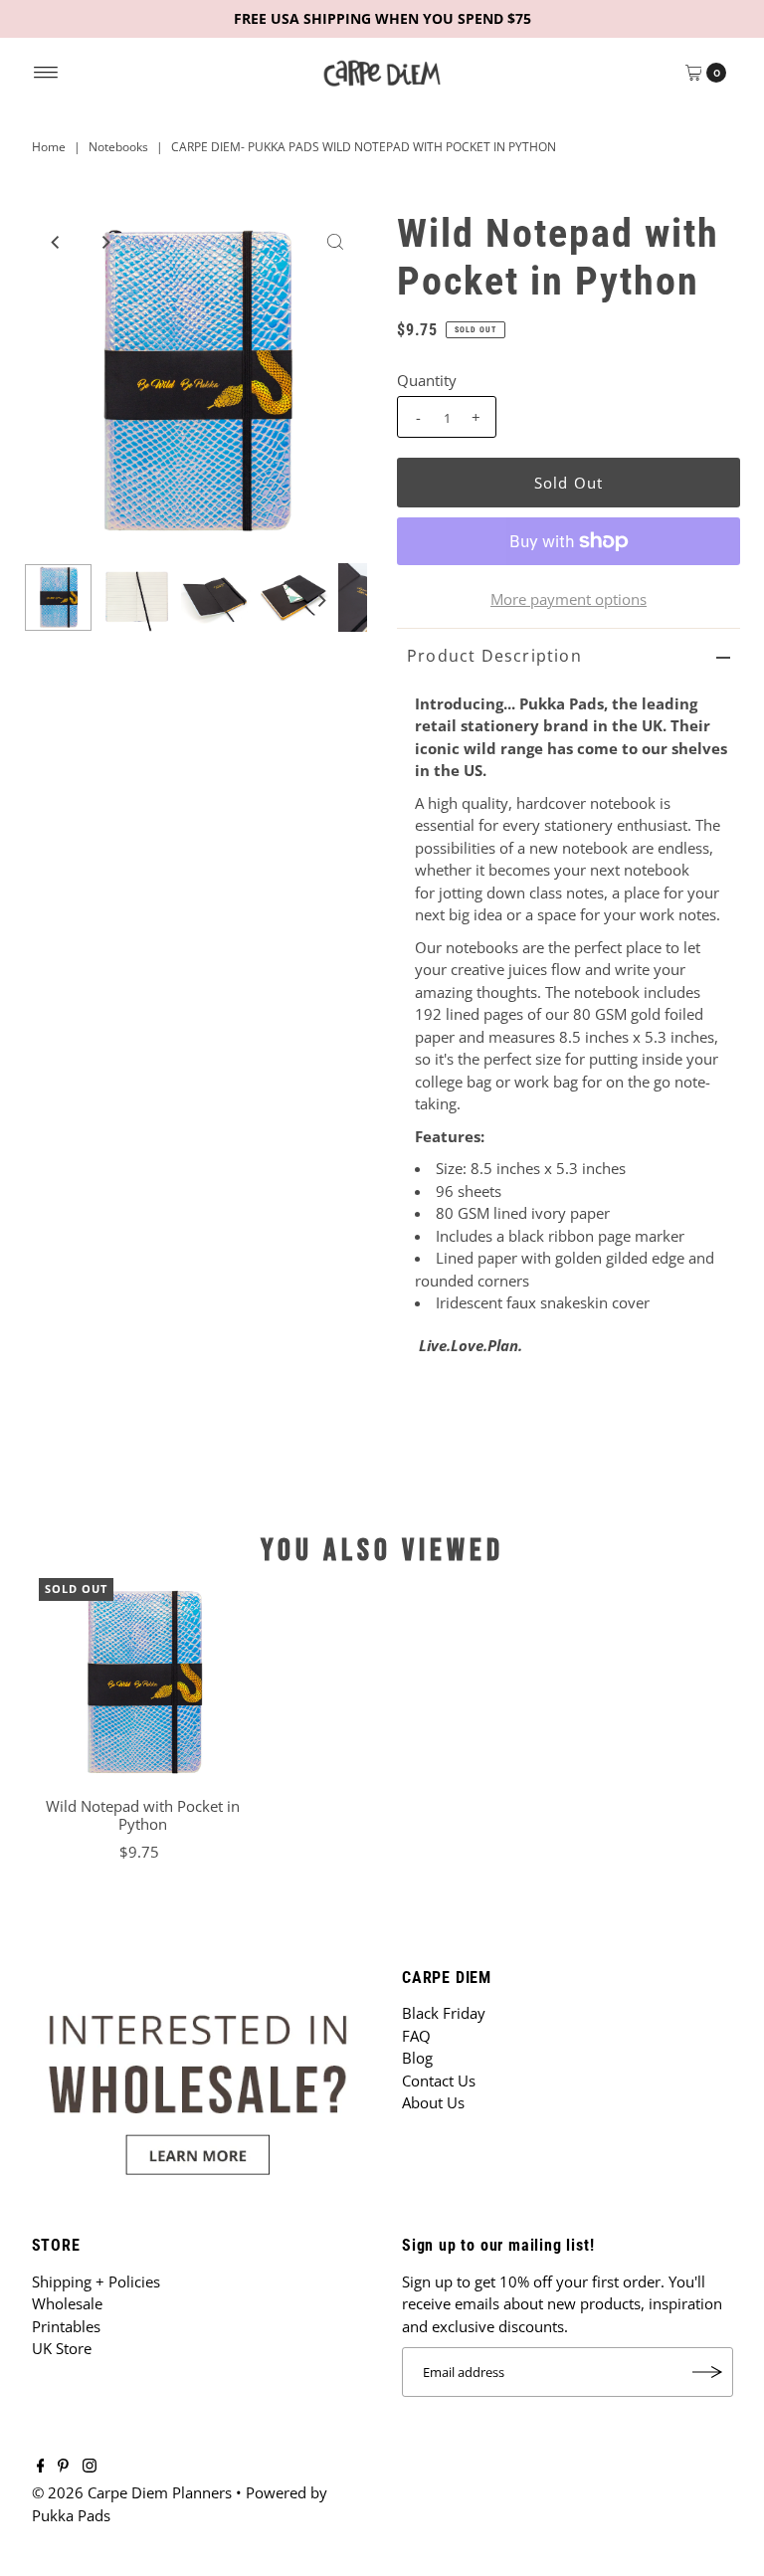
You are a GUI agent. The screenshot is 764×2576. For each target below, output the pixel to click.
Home (49, 147)
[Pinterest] (63, 2467)
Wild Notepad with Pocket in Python (143, 1815)
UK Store (62, 2348)
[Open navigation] (46, 73)
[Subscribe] (708, 2372)
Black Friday (444, 2013)
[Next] (104, 242)
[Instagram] (90, 2467)
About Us (433, 2102)
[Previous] (56, 242)
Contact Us (439, 2081)
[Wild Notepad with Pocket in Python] (143, 1683)
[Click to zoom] (335, 242)
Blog (417, 2058)
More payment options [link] (569, 599)
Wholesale (67, 2303)
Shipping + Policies (96, 2281)
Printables (66, 2326)
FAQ (416, 2036)
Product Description (494, 656)
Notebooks (118, 147)
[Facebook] (41, 2467)
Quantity (427, 380)
